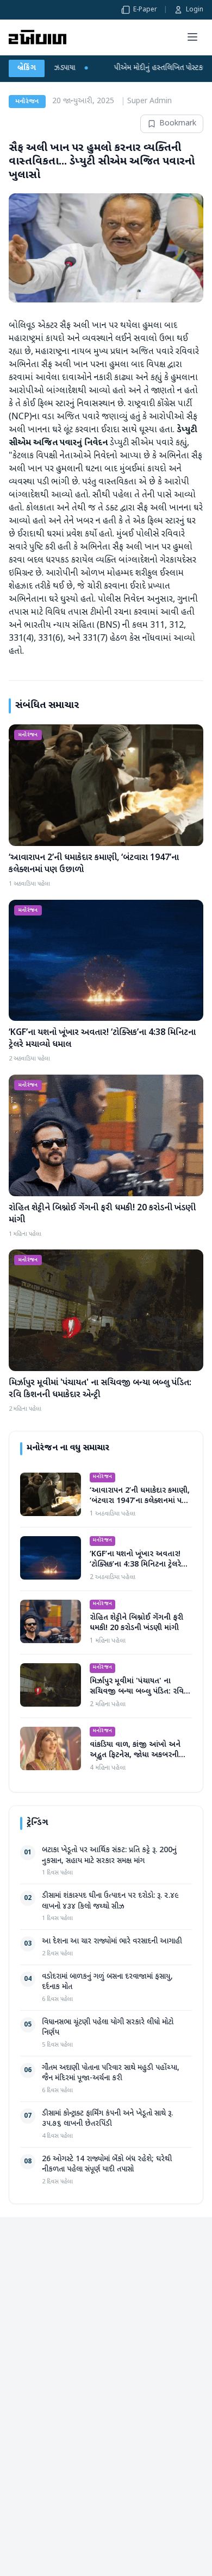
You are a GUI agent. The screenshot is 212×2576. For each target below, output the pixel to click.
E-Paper (145, 10)
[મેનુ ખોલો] (192, 37)
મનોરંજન (27, 102)
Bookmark (178, 124)
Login (195, 10)
